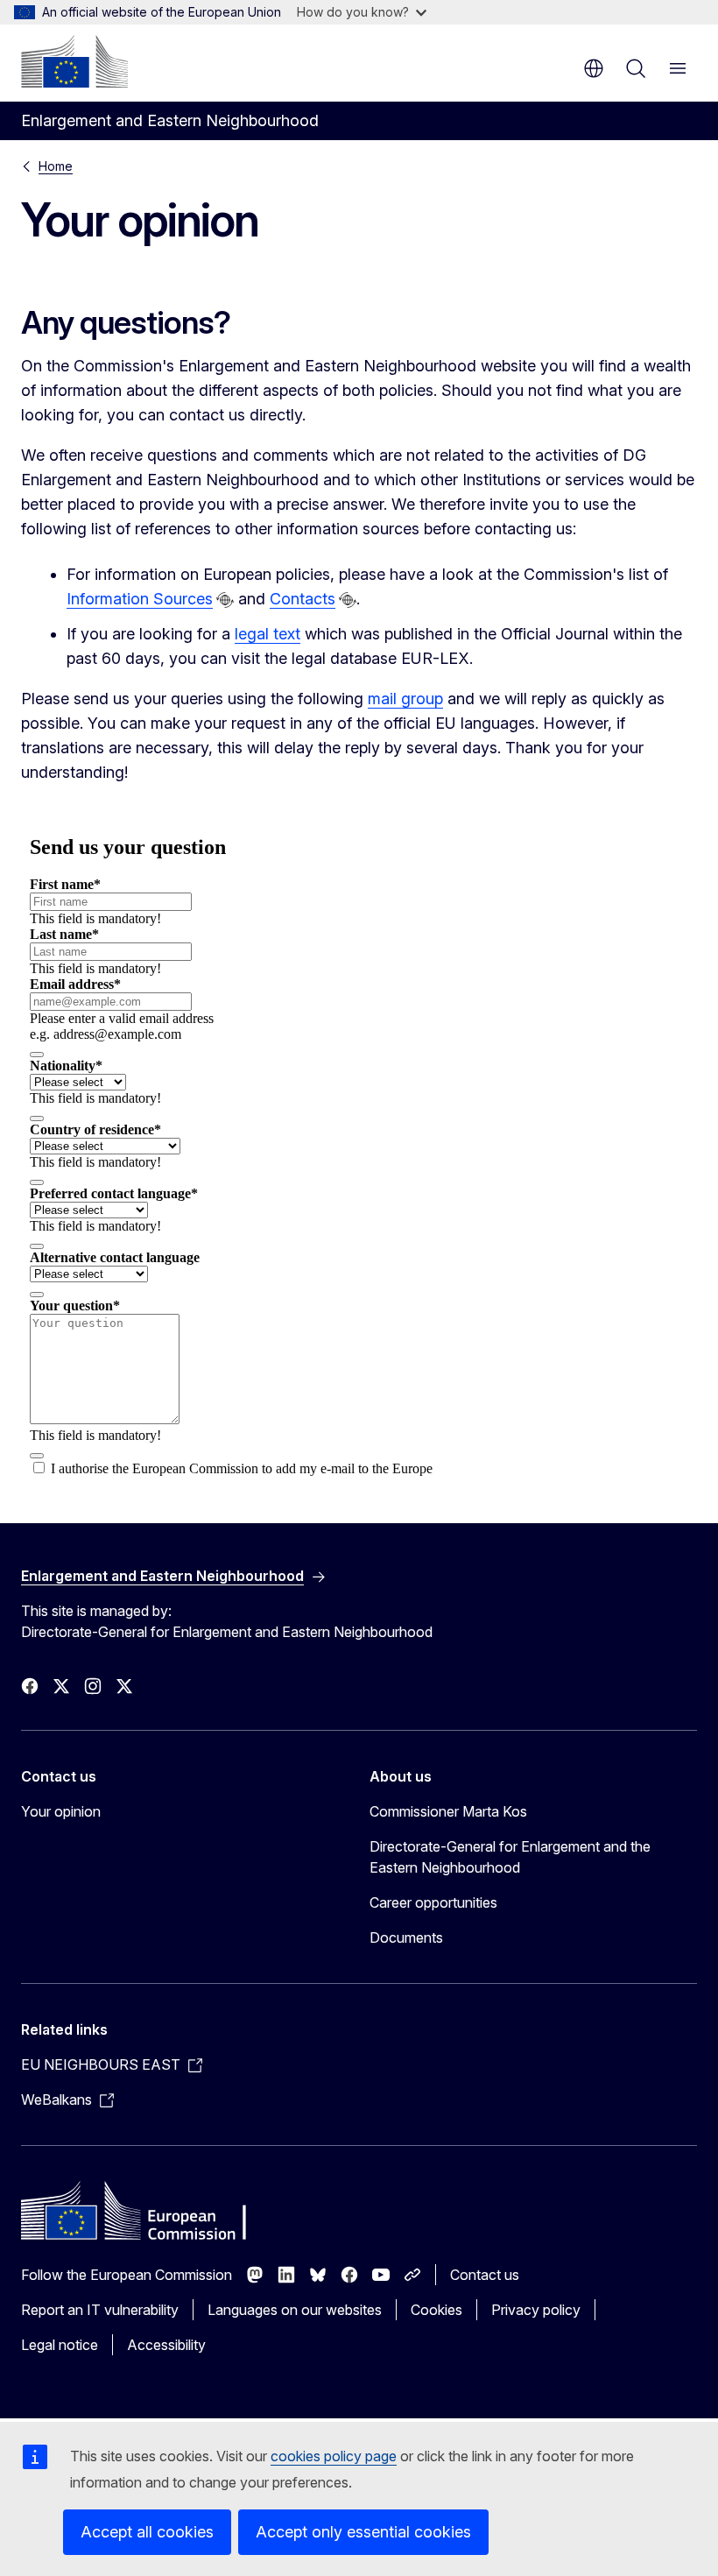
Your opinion (61, 1811)
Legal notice (60, 2345)
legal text (267, 634)
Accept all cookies (147, 2532)
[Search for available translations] (225, 600)
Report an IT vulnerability (100, 2310)
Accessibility (166, 2345)
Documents (406, 1937)
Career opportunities (433, 1902)
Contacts (303, 599)
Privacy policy (536, 2310)
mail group (405, 699)
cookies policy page (334, 2456)
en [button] (594, 68)
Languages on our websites (295, 2310)
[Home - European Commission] (74, 61)
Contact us (485, 2275)
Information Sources (140, 599)
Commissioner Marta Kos (448, 1811)
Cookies (436, 2310)
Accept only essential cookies (363, 2532)
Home (56, 166)
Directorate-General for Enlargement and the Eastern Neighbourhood (510, 1857)
